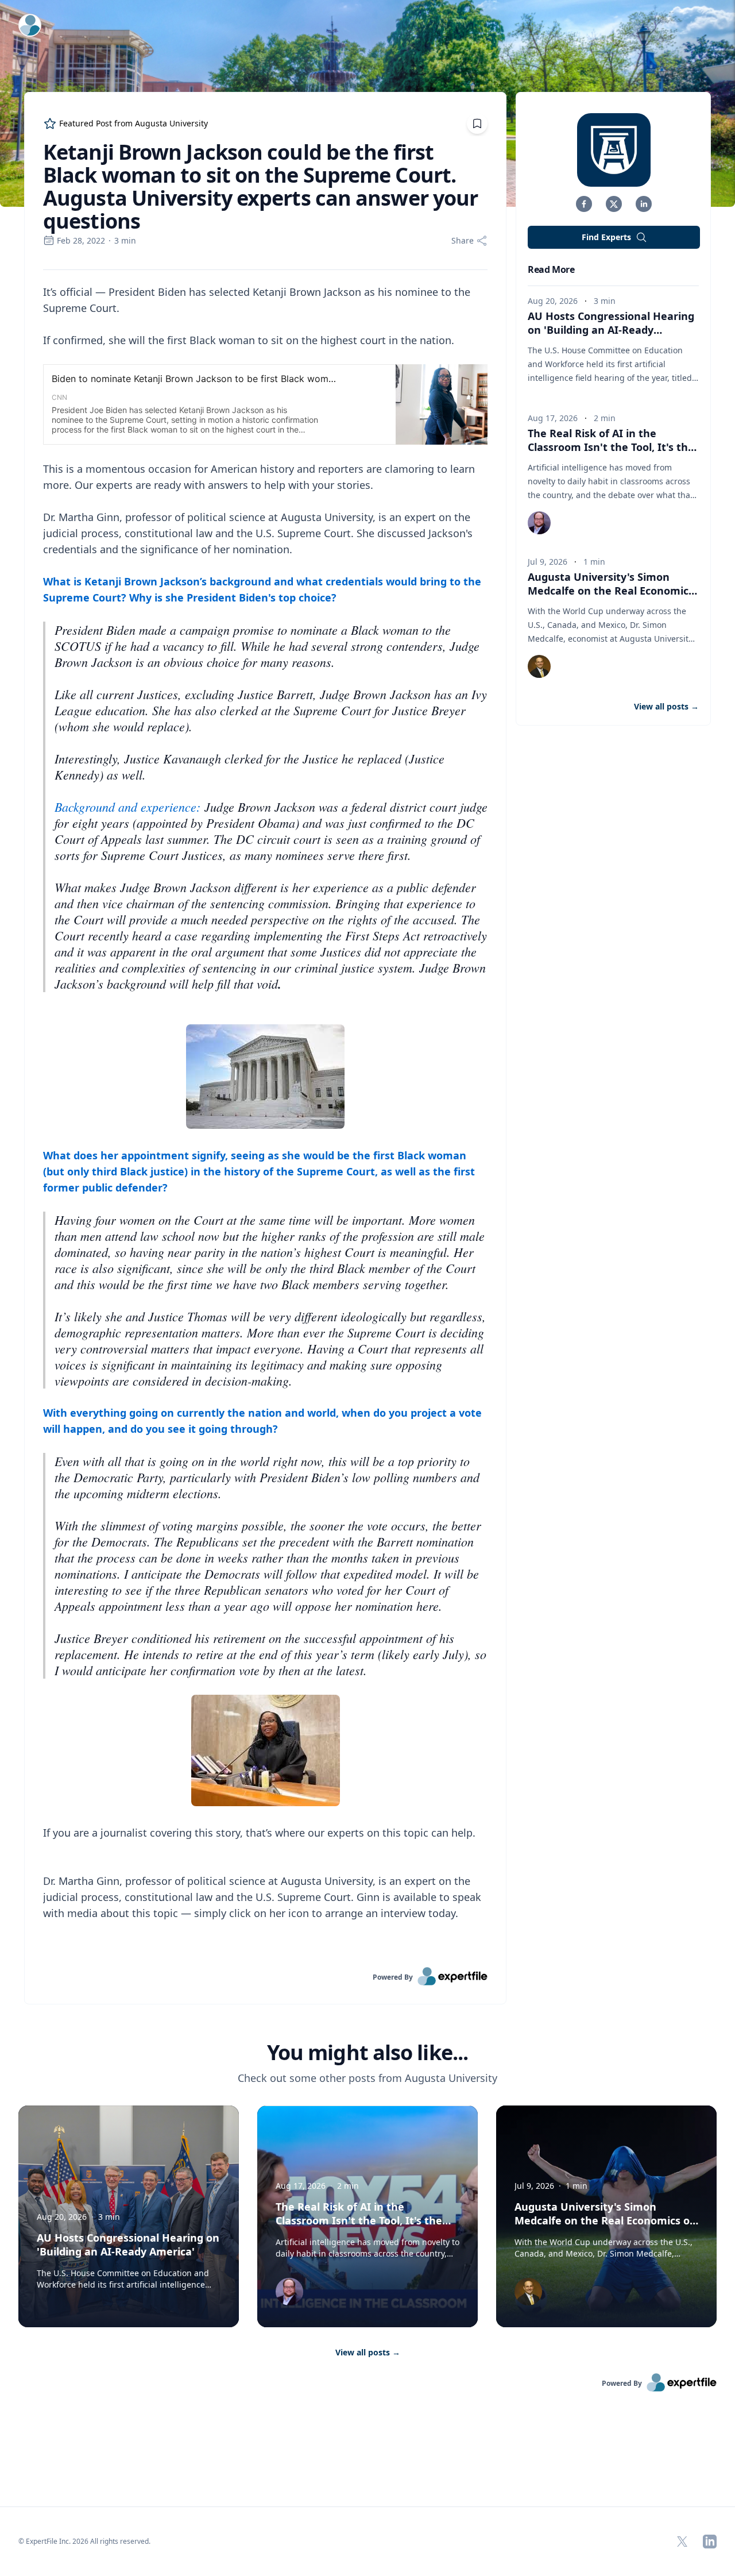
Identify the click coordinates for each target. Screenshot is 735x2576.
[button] (584, 204)
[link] (265, 1976)
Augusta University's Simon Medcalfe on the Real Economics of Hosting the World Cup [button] (611, 591)
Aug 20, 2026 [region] (553, 301)
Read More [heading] (551, 269)
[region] (265, 1119)
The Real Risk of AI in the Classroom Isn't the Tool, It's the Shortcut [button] (611, 447)
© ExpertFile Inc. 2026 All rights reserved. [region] (84, 2541)
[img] (614, 150)
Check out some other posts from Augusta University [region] (367, 2078)
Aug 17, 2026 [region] (553, 418)
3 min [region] (125, 240)
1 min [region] (594, 562)
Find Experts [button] (606, 237)
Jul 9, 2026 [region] (548, 562)
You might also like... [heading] (367, 2053)
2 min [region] (605, 418)
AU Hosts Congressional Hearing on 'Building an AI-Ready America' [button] (611, 330)
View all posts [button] (666, 706)
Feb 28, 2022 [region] (81, 240)
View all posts (368, 2352)
